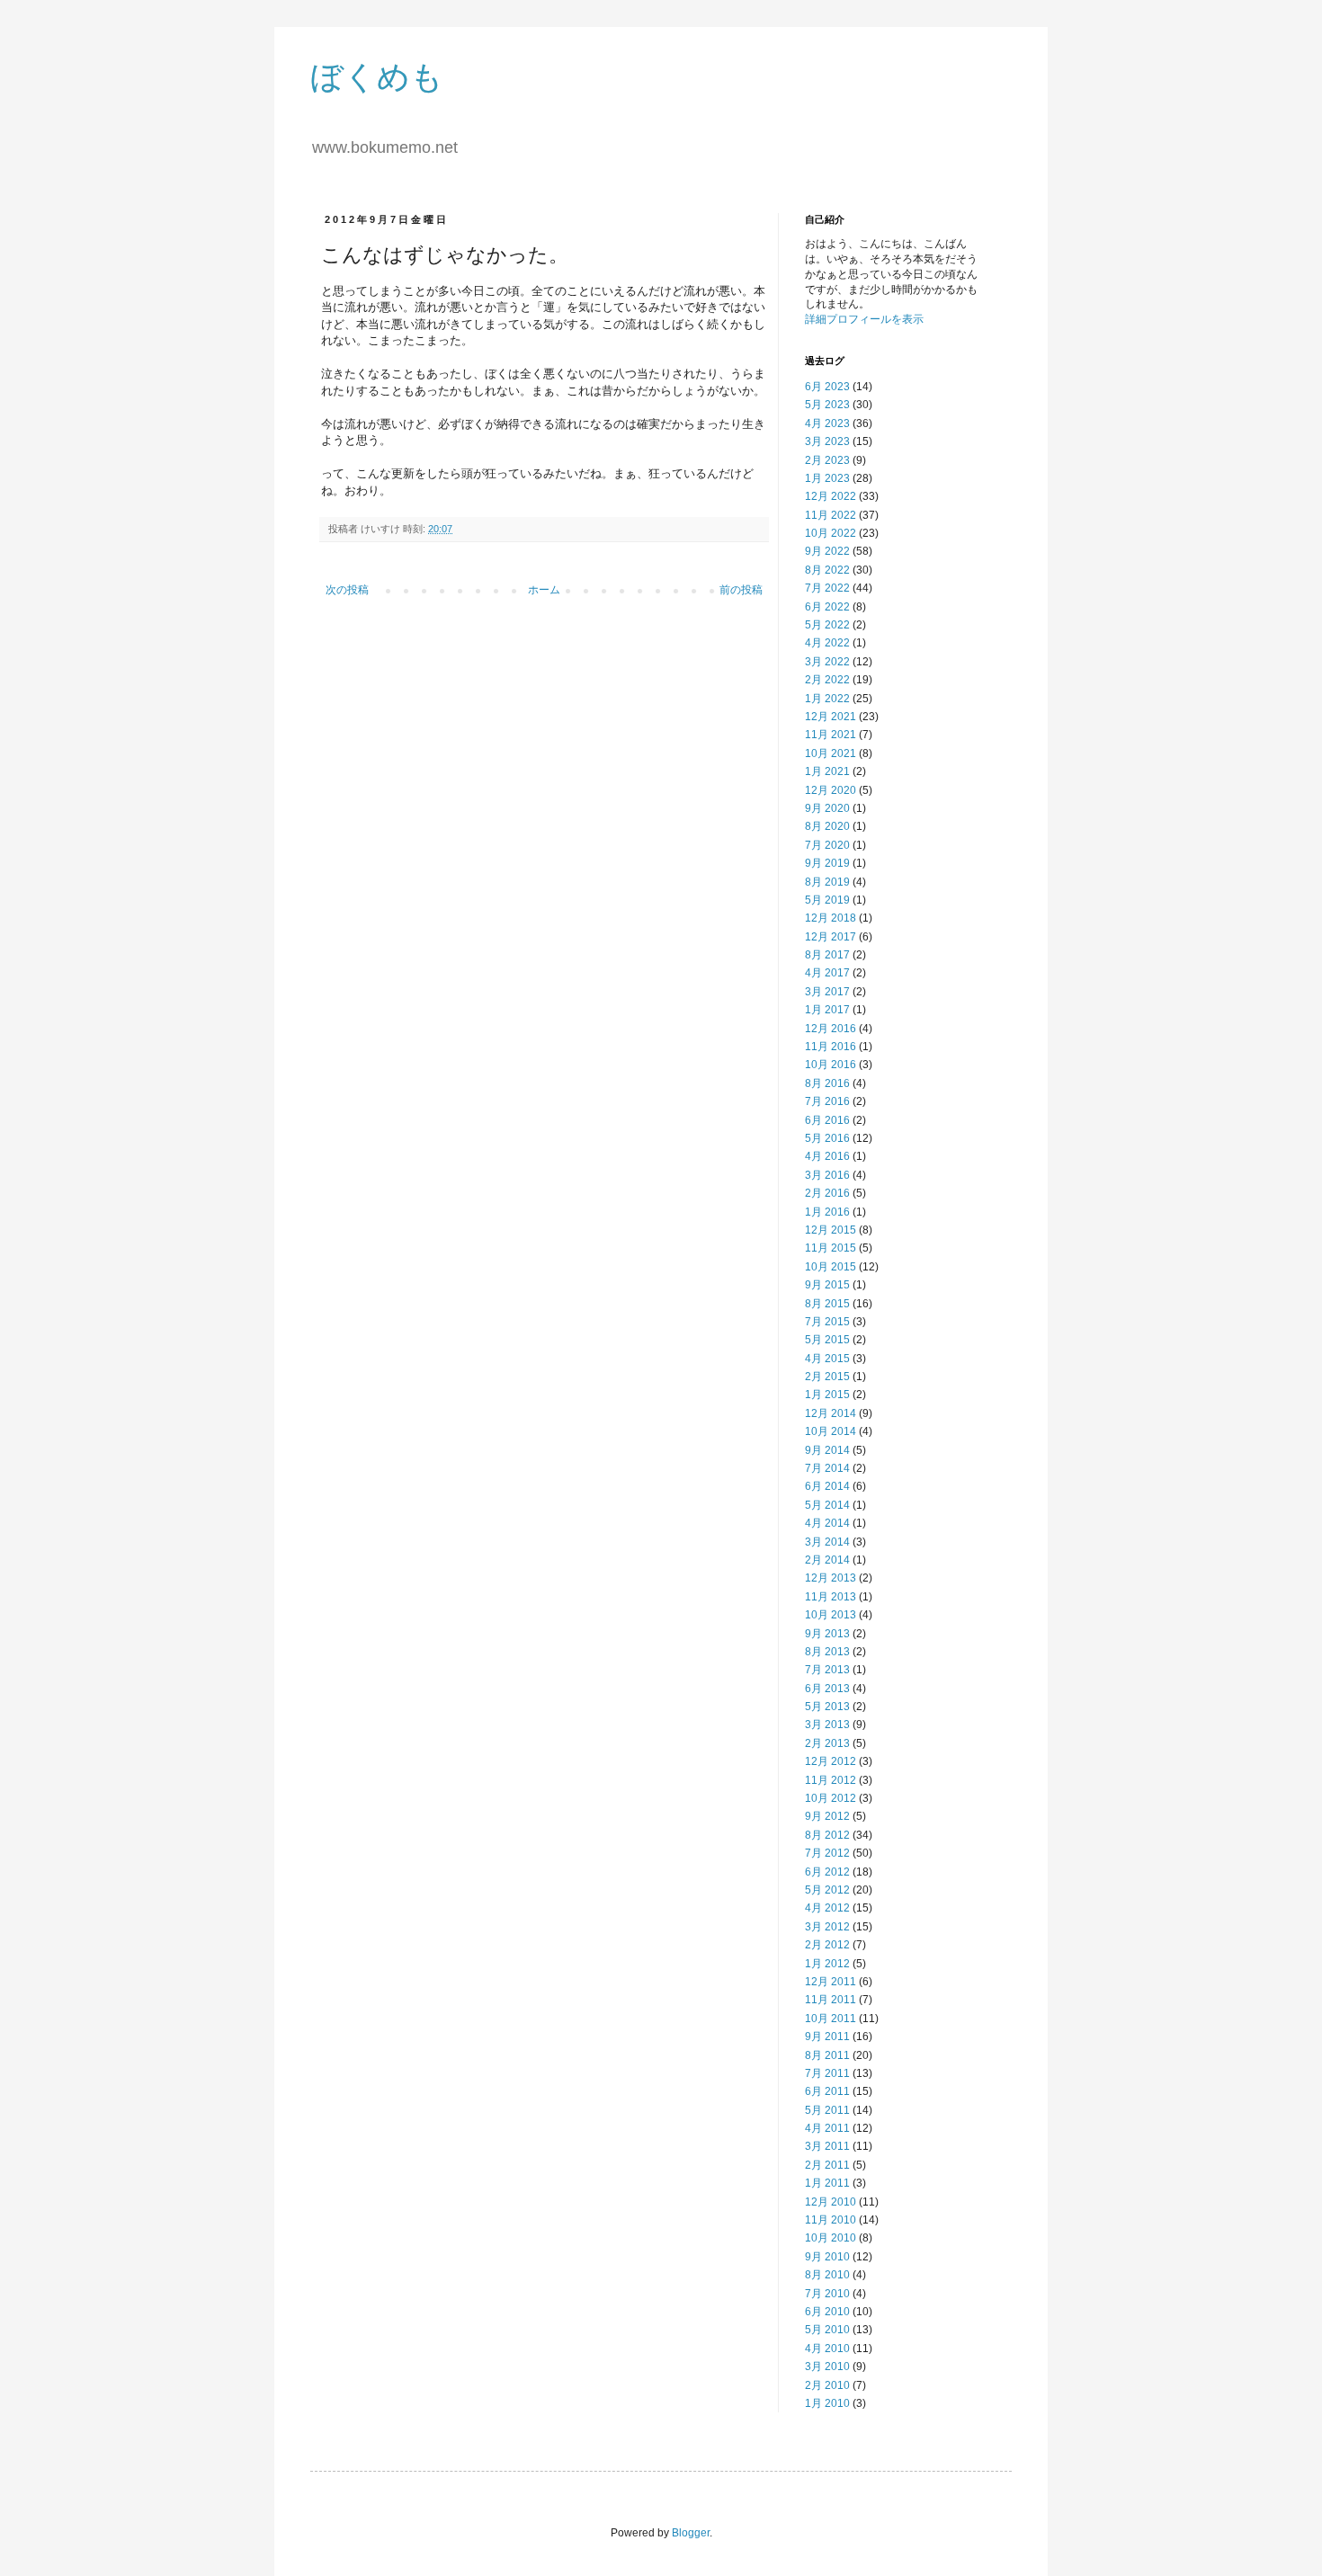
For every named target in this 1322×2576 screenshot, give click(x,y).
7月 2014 (827, 1468)
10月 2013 (831, 1615)
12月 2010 (831, 2202)
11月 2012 (831, 1780)
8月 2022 (827, 570)
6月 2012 (827, 1872)
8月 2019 (827, 882)
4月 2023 (827, 423)
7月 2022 (827, 588)
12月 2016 (831, 1029)
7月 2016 (827, 1101)
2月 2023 (827, 460)
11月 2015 (831, 1248)
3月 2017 (827, 992)
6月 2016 (827, 1120)
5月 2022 (827, 625)
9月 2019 (827, 863)
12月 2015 (831, 1230)
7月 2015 (827, 1322)
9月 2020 (827, 808)
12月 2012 (831, 1761)
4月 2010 (827, 2349)
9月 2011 (827, 2037)
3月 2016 (827, 1175)
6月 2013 (827, 1689)
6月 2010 (827, 2312)
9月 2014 (827, 1450)
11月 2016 (831, 1047)
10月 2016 (831, 1065)
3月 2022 (827, 662)
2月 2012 (827, 1945)
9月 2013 (827, 1634)
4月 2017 (827, 973)
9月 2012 (827, 1816)
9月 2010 (827, 2257)
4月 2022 (827, 643)
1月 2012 (827, 1964)
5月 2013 (827, 1707)
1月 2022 (827, 699)
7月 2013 (827, 1670)
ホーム (544, 590)
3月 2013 (827, 1725)
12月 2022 (831, 496)
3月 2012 (827, 1927)
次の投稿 (347, 590)
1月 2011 (827, 2183)
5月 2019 (827, 900)
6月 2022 (827, 607)
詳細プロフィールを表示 (864, 319)
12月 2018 (831, 918)
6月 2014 (827, 1486)
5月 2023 (827, 405)
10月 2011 (831, 2019)
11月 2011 (831, 2000)
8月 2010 (827, 2275)
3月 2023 (827, 441)
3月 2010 (827, 2367)
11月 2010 (831, 2220)
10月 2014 (831, 1431)
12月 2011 (831, 1982)
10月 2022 (831, 533)
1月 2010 (827, 2403)
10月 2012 (831, 1798)
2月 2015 (827, 1377)
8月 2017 (827, 955)
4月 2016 (827, 1156)
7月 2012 (827, 1853)
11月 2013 (831, 1597)
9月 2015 (827, 1285)
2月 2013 (827, 1743)
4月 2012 (827, 1908)
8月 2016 (827, 1083)
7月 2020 (827, 845)
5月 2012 (827, 1890)
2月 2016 (827, 1193)
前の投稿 (741, 590)
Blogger (691, 2533)
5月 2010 (827, 2330)
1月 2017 (827, 1010)
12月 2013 (831, 1578)
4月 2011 (827, 2128)
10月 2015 (831, 1267)
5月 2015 (827, 1340)
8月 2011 (827, 2055)
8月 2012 (827, 1835)
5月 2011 (827, 2110)
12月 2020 (831, 790)
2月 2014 (827, 1560)
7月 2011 (827, 2073)
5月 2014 (827, 1505)
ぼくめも (377, 77)
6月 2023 (827, 387)
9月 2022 (827, 551)
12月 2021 (831, 717)
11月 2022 (831, 515)
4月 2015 (827, 1359)
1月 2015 (827, 1395)
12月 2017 (831, 937)
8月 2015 (827, 1304)
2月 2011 (827, 2165)
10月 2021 (831, 753)
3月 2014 (827, 1542)
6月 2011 (827, 2091)
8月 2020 (827, 826)
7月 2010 (827, 2294)
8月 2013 (827, 1652)
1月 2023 (827, 478)
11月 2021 (831, 735)
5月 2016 (827, 1138)
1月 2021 (827, 771)
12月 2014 (831, 1413)
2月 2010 (827, 2385)
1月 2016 (827, 1212)
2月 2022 (827, 680)
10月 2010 (831, 2238)
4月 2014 (827, 1523)
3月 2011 (827, 2146)
